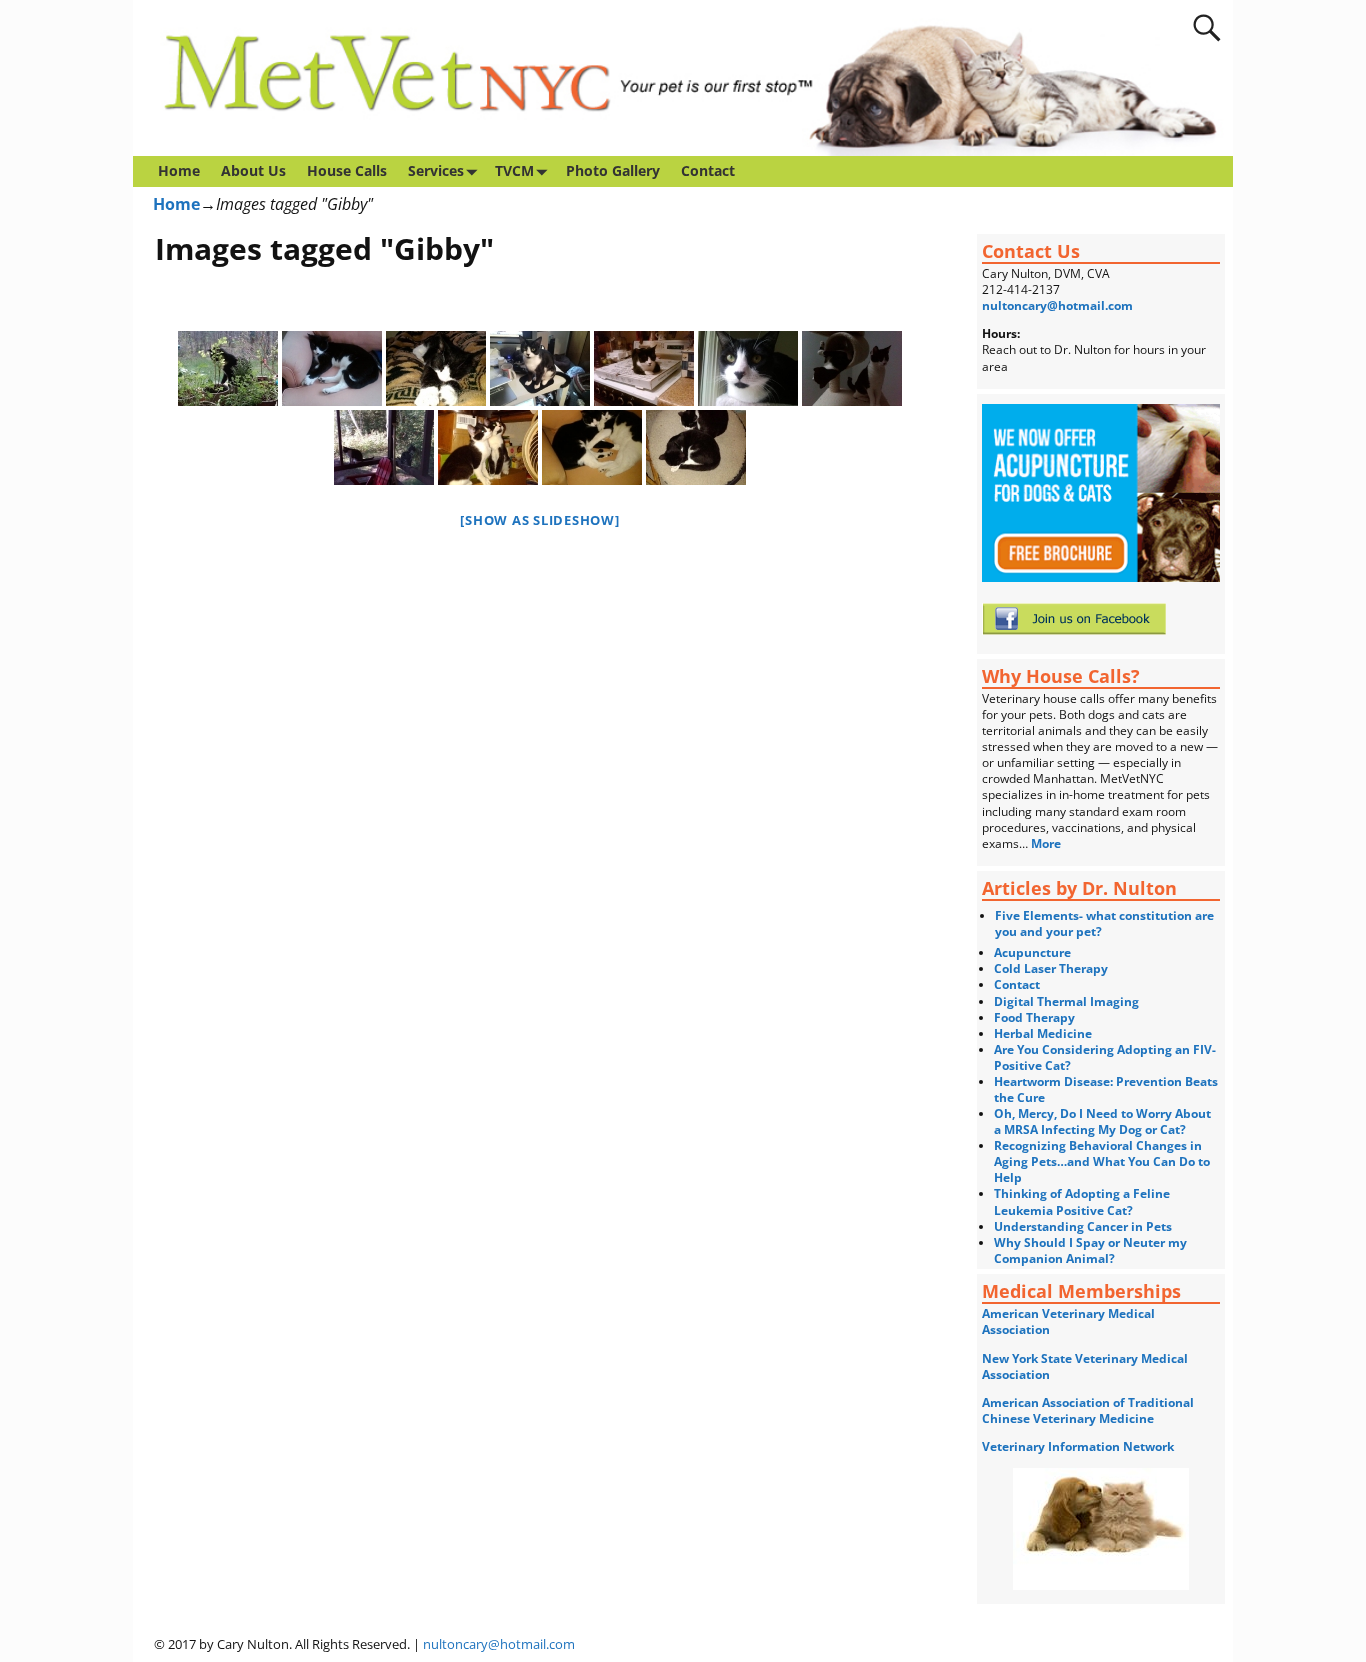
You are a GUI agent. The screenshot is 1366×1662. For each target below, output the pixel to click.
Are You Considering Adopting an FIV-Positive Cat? (1105, 1057)
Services (436, 170)
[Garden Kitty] (228, 368)
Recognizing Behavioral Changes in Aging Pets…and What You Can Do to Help (1102, 1161)
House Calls (347, 170)
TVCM (514, 170)
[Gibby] (644, 368)
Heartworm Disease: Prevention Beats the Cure (1106, 1089)
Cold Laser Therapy (1051, 968)
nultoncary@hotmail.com (1057, 305)
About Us (253, 170)
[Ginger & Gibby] (852, 368)
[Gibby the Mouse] (540, 368)
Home (179, 170)
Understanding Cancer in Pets (1083, 1226)
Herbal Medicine (1043, 1033)
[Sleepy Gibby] (332, 368)
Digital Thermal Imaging (1066, 1001)
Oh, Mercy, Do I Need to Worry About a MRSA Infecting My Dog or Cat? (1102, 1121)
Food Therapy (1034, 1017)
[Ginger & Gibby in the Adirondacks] (384, 447)
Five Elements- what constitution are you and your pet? (1104, 923)
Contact (708, 170)
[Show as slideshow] (539, 520)
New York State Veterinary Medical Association (1085, 1366)
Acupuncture (1032, 952)
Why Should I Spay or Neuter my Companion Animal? (1090, 1250)
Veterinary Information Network (1078, 1446)
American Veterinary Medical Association (1068, 1321)
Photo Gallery (613, 170)
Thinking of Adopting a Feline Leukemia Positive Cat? (1082, 1201)
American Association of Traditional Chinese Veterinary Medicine (1088, 1410)
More (1047, 843)
